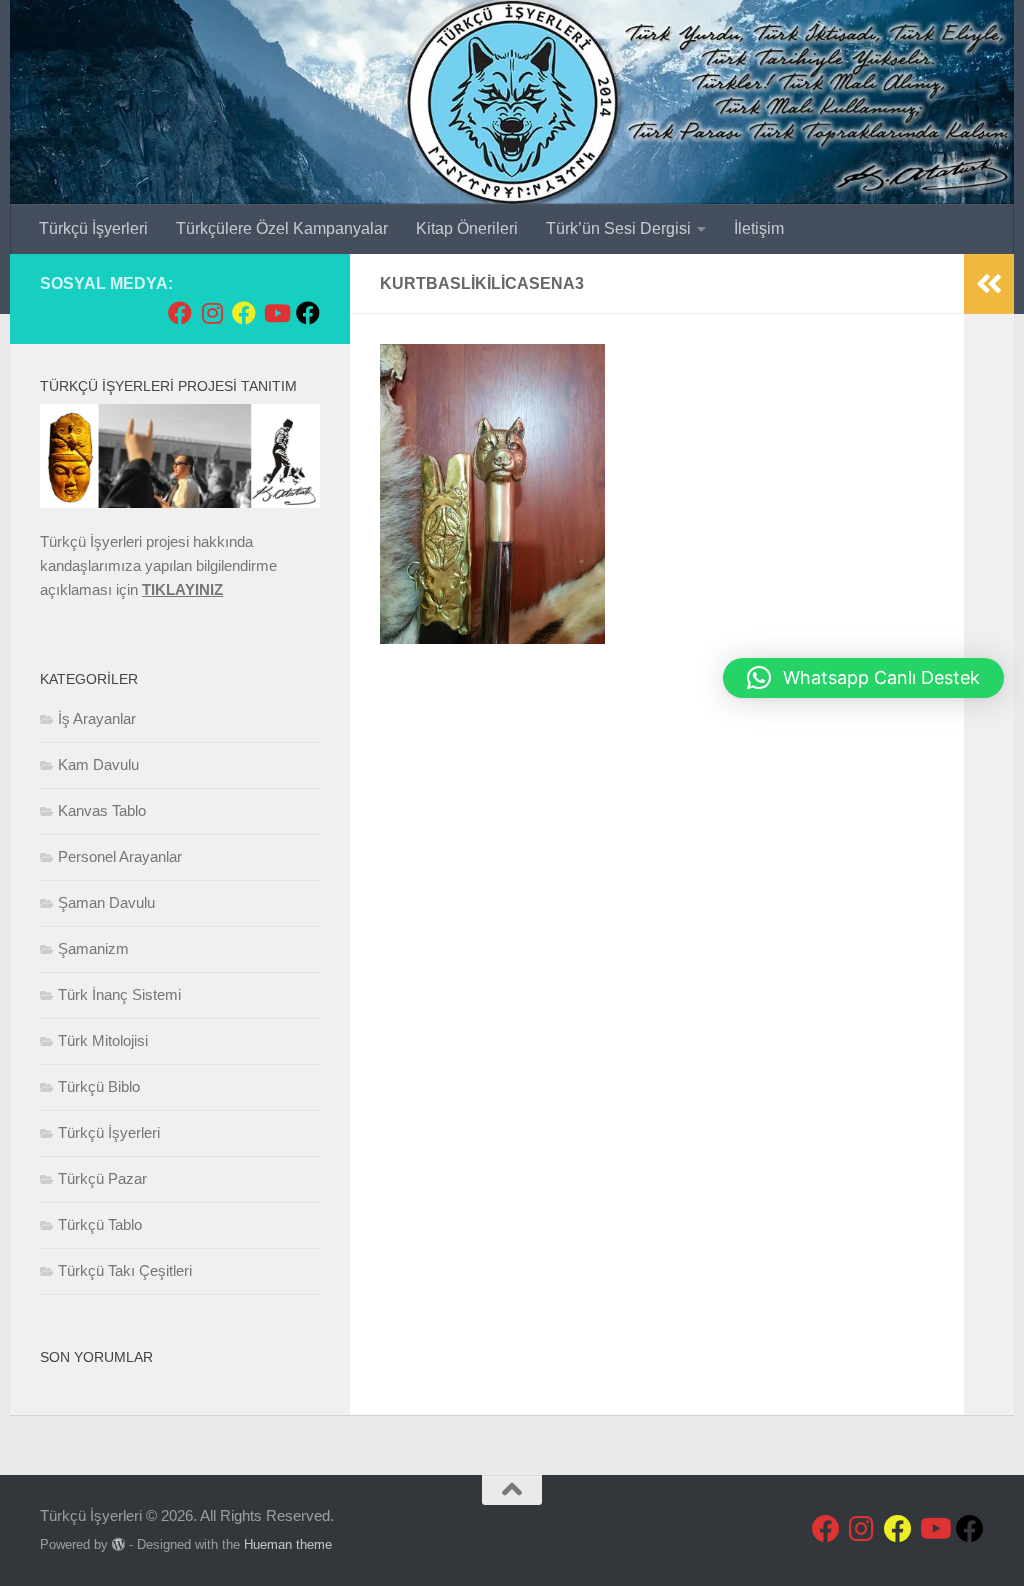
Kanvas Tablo (102, 810)
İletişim (759, 228)
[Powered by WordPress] (118, 1544)
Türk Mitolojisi (103, 1040)
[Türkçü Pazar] (244, 313)
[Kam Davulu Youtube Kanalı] (276, 313)
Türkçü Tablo (100, 1224)
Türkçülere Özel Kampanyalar (282, 228)
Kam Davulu (98, 764)
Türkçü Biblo (99, 1086)
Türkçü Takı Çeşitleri (125, 1270)
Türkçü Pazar (102, 1178)
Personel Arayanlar (120, 856)
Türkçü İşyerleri (93, 228)
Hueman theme (288, 1544)
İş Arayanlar (97, 718)
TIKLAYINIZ (182, 589)
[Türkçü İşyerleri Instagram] (212, 313)
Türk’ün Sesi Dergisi (618, 228)
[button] (863, 678)
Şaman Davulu (106, 902)
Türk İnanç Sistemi (119, 994)
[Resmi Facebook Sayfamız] (180, 313)
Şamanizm (93, 948)
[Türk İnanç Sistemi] (308, 313)
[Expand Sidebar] (989, 284)
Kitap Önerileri (467, 228)
